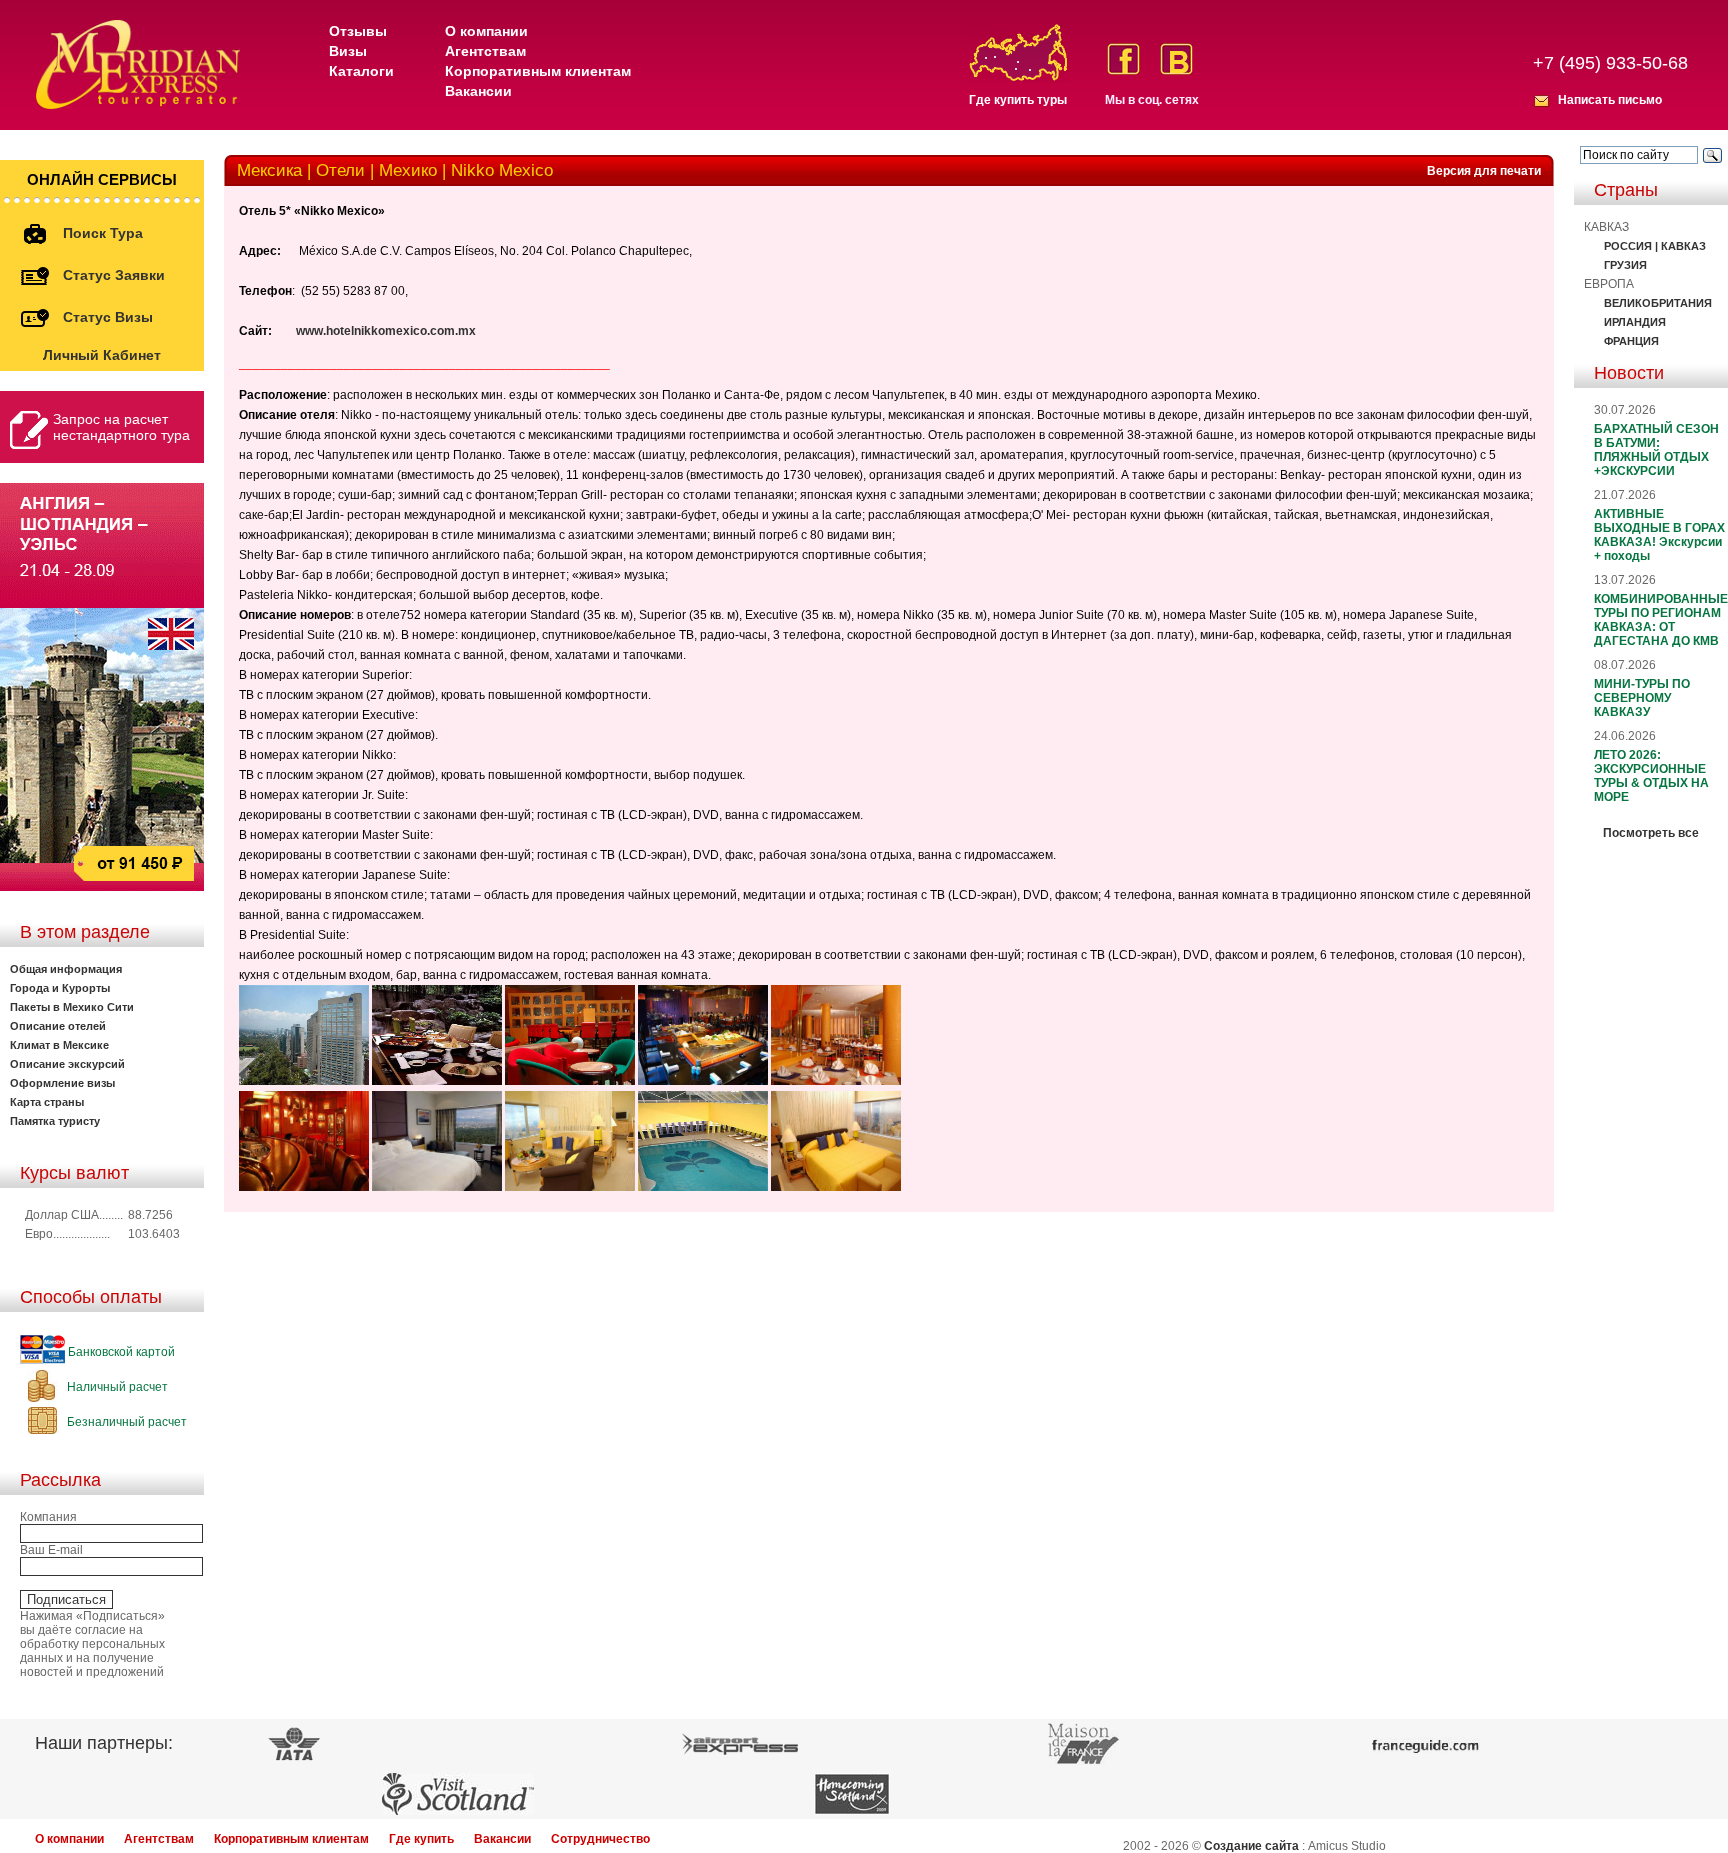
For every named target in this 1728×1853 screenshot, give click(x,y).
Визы (348, 51)
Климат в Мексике (59, 1045)
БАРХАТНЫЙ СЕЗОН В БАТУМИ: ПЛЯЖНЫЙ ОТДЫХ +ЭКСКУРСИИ (1656, 450)
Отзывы (358, 31)
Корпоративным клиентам (538, 71)
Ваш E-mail (51, 1550)
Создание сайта (1251, 1846)
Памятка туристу (55, 1121)
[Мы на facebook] (1123, 59)
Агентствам (485, 51)
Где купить (421, 1839)
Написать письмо (1610, 100)
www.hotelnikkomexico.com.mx (386, 331)
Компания (48, 1517)
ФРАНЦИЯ (1631, 341)
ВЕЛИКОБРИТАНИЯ (1658, 303)
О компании (486, 31)
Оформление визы (62, 1083)
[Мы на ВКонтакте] (1176, 59)
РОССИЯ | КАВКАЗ (1655, 246)
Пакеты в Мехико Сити (72, 1007)
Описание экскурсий (67, 1064)
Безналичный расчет (125, 1422)
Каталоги (361, 71)
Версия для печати (1484, 171)
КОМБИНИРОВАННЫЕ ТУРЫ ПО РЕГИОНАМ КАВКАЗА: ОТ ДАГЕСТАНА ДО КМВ (1661, 620)
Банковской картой (120, 1352)
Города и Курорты (60, 988)
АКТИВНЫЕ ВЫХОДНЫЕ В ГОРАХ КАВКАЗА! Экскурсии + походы (1659, 535)
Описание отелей (58, 1026)
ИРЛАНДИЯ (1635, 322)
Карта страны (47, 1102)
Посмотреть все (1651, 833)
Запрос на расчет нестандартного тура (121, 427)
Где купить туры (1018, 100)
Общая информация (66, 969)
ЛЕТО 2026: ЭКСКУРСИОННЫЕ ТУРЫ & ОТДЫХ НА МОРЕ (1651, 776)
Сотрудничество (600, 1839)
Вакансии (478, 91)
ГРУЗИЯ (1625, 265)
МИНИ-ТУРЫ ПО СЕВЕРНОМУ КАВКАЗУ (1642, 698)
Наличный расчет (116, 1387)
